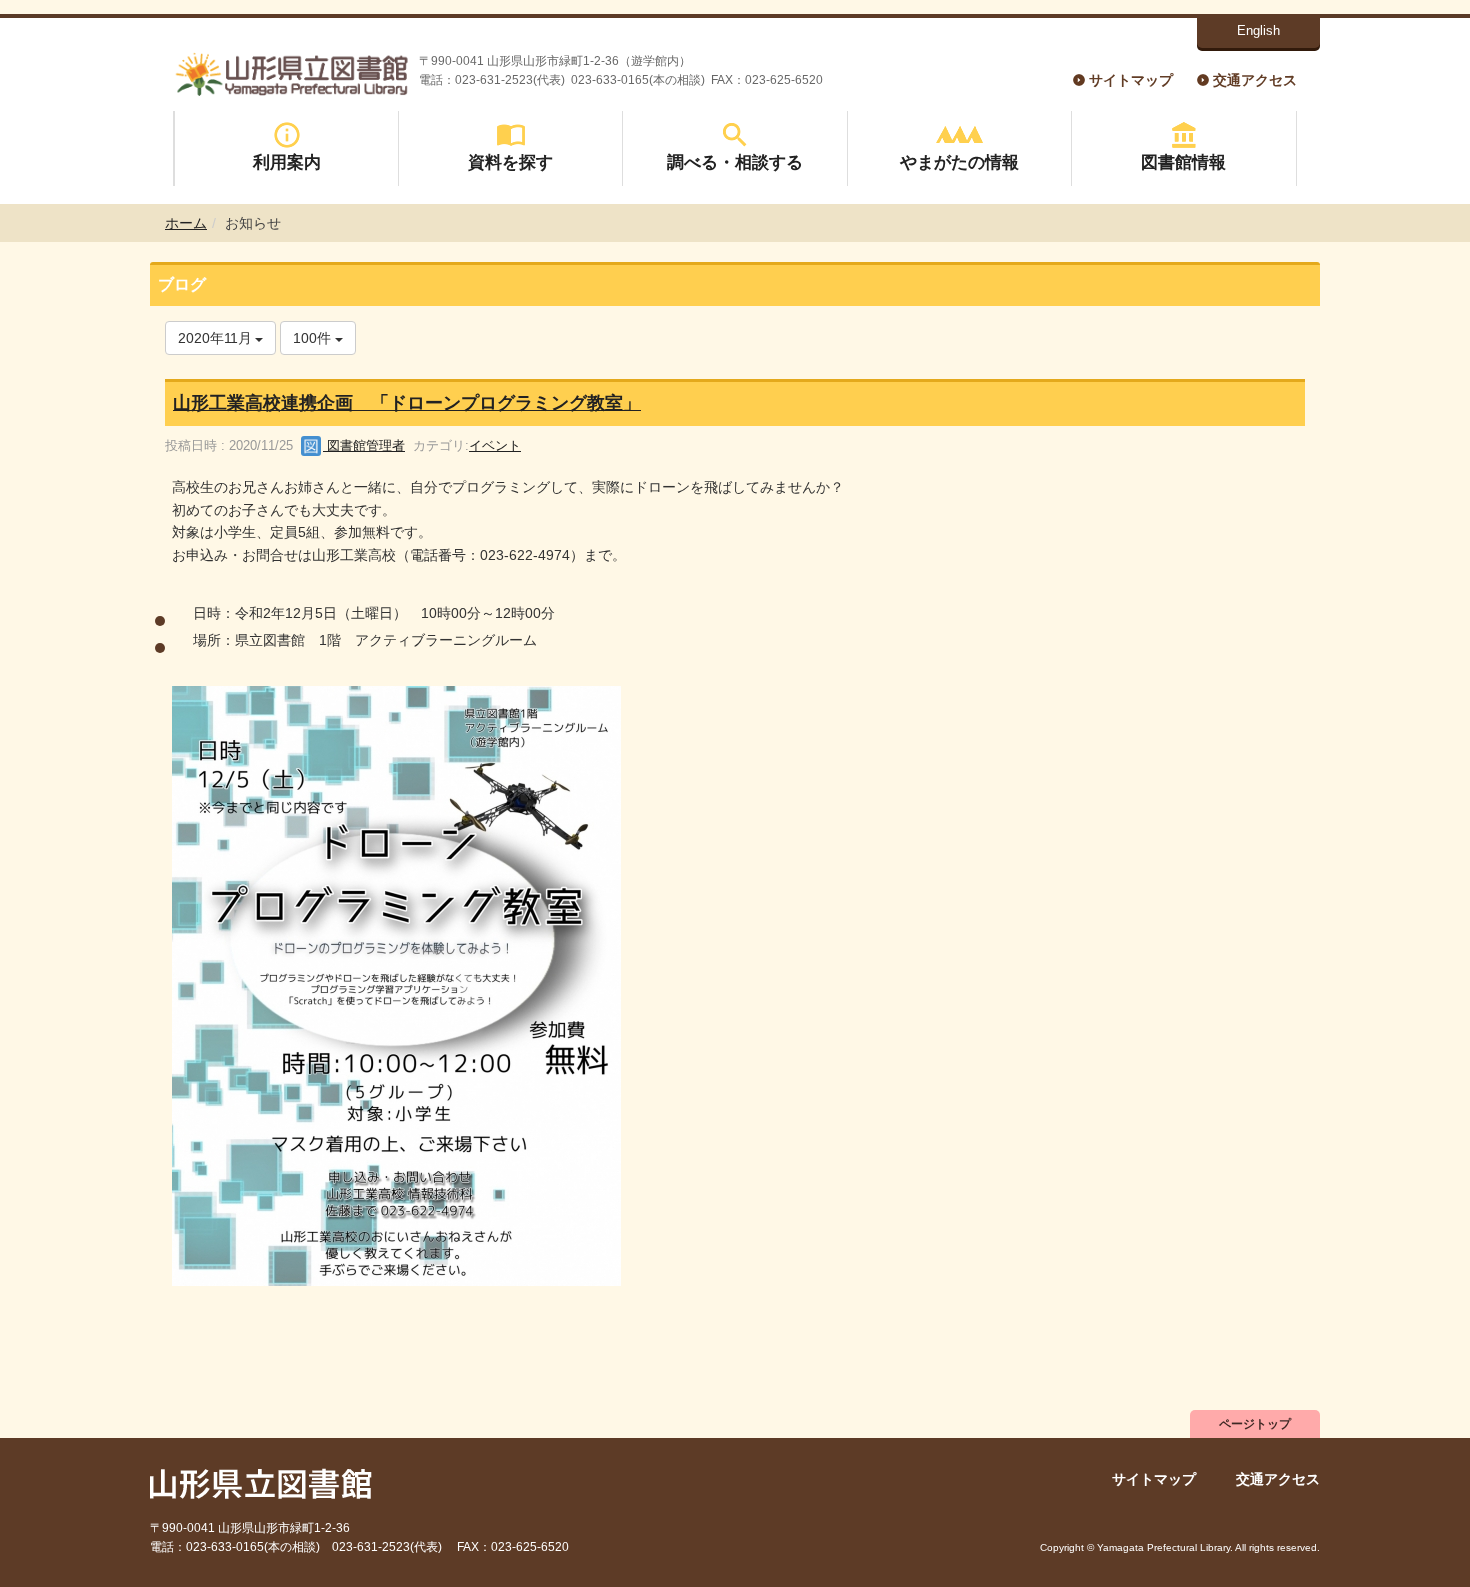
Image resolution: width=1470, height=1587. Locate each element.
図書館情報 (1183, 162)
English (1258, 30)
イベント (495, 445)
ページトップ (1255, 1424)
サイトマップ (1131, 80)
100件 (314, 338)
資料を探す (510, 162)
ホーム (186, 223)
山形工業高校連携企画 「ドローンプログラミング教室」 (407, 403)
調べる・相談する (735, 162)
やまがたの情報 (959, 162)
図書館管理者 (364, 445)
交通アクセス (1255, 80)
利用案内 (287, 162)
